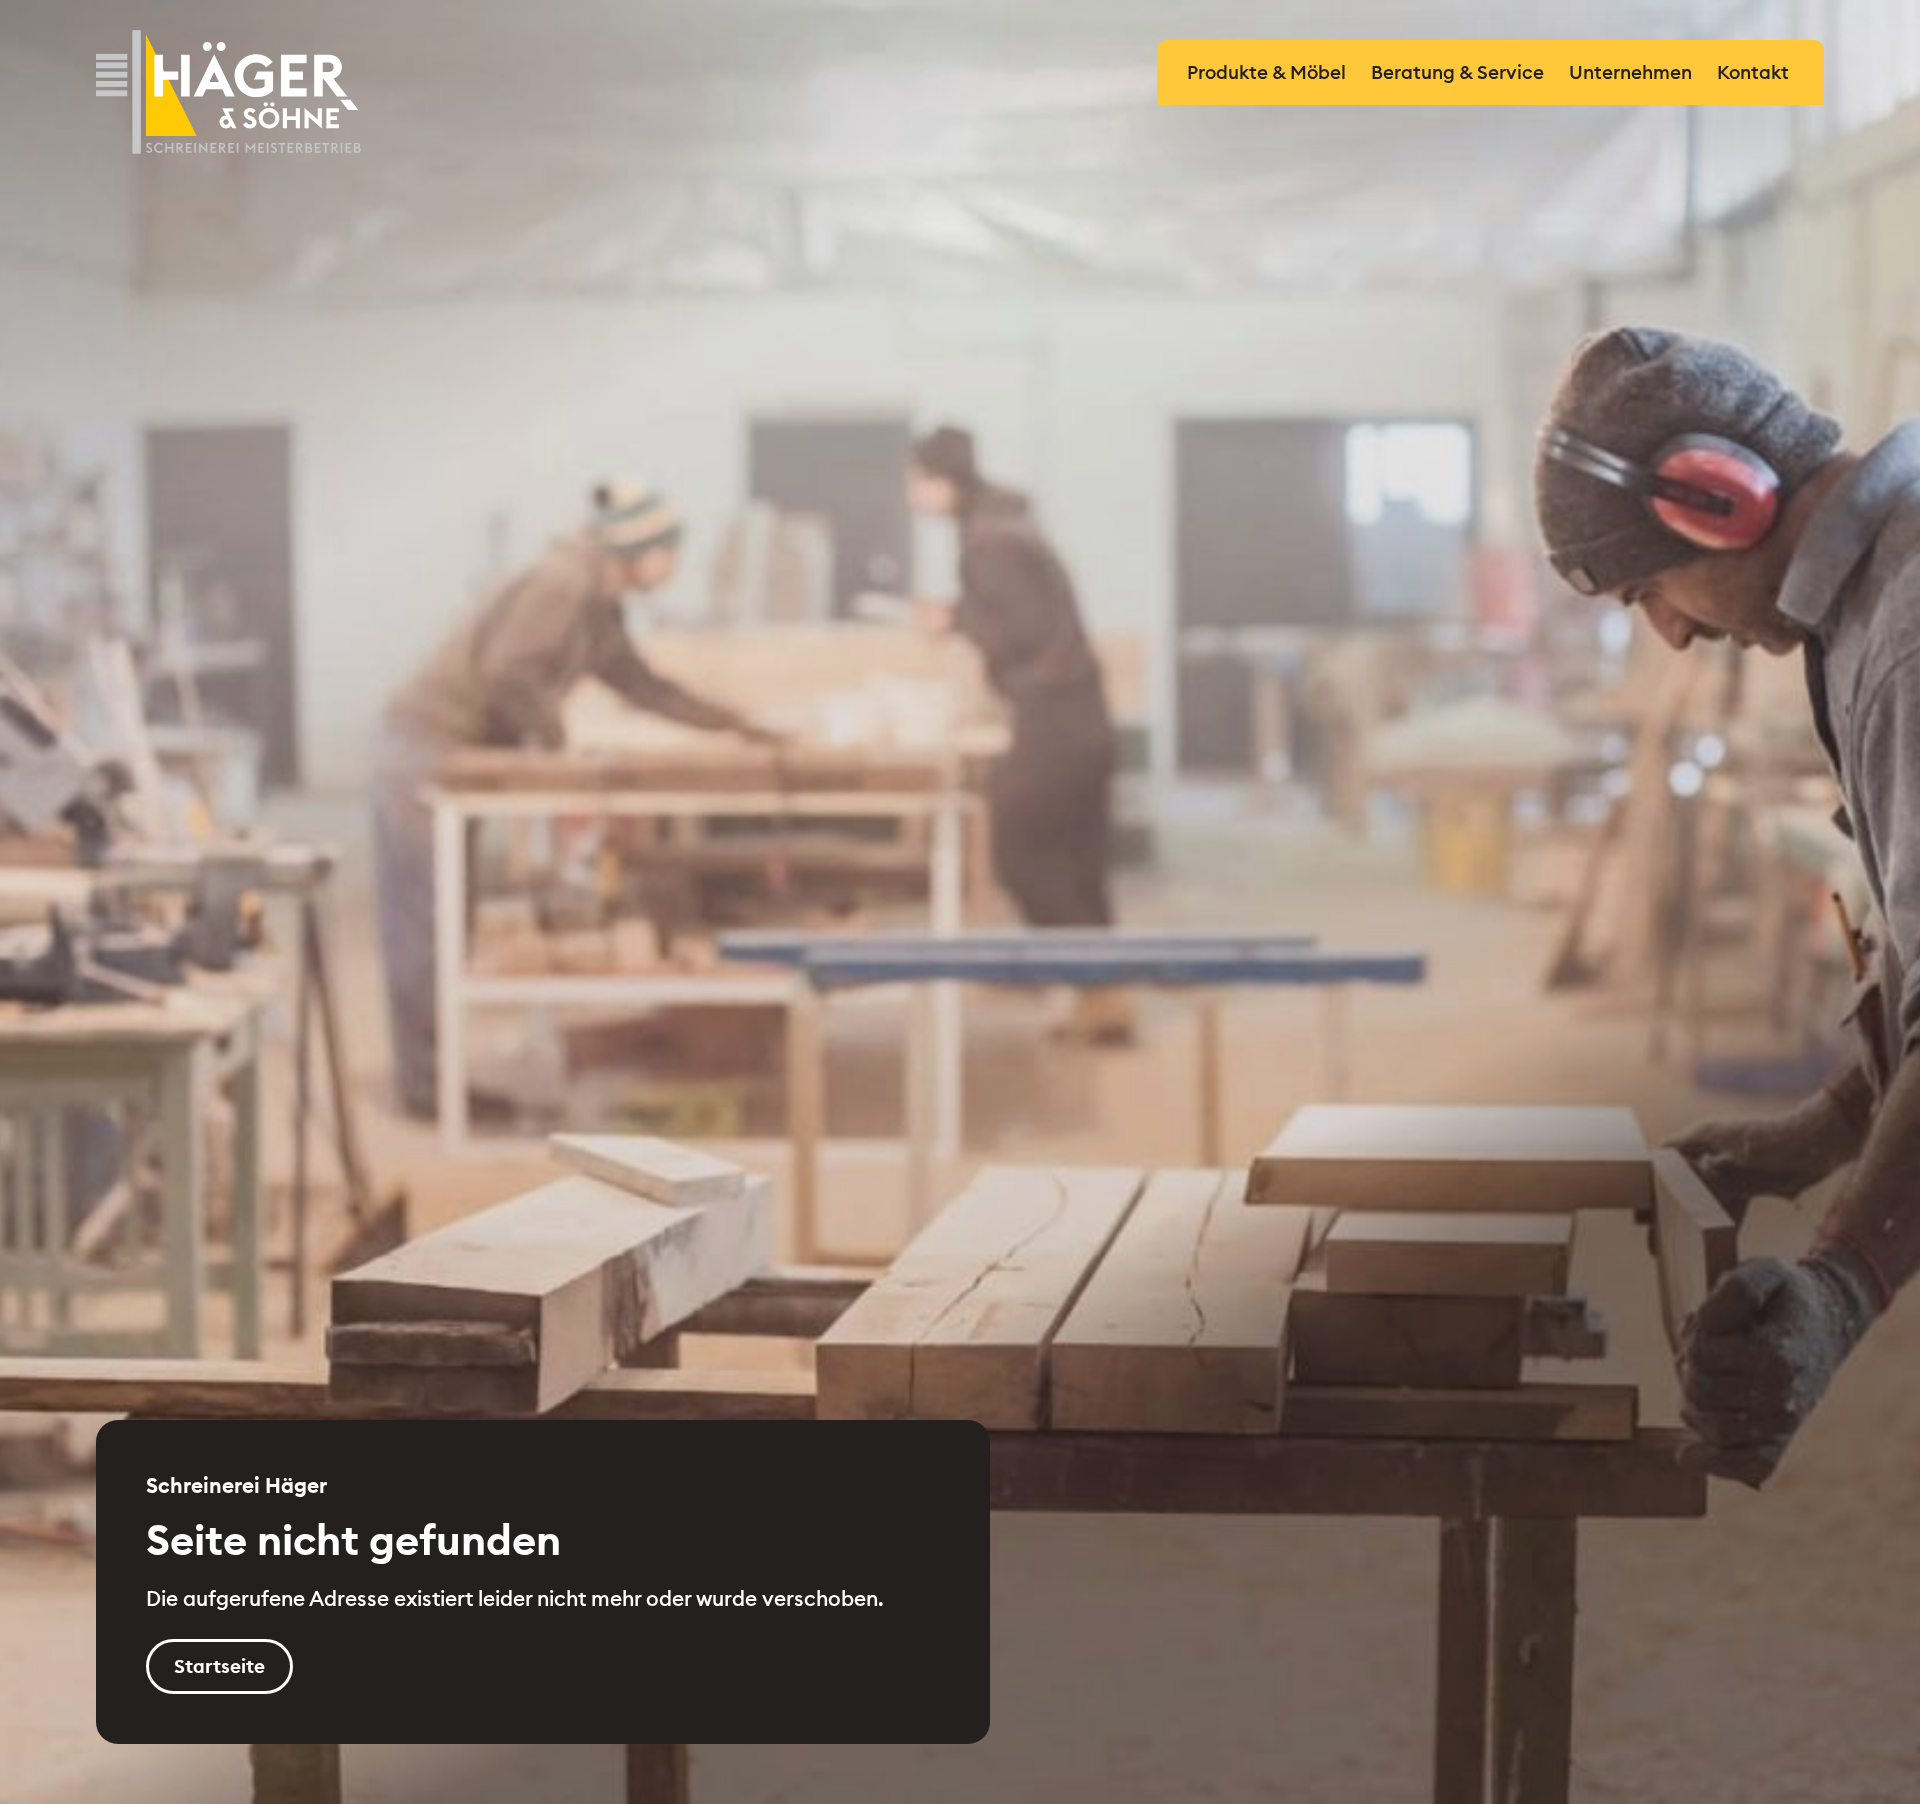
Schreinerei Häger (228, 92)
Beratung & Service (1457, 72)
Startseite (219, 1666)
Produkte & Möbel (1266, 72)
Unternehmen (1630, 72)
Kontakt (1753, 72)
